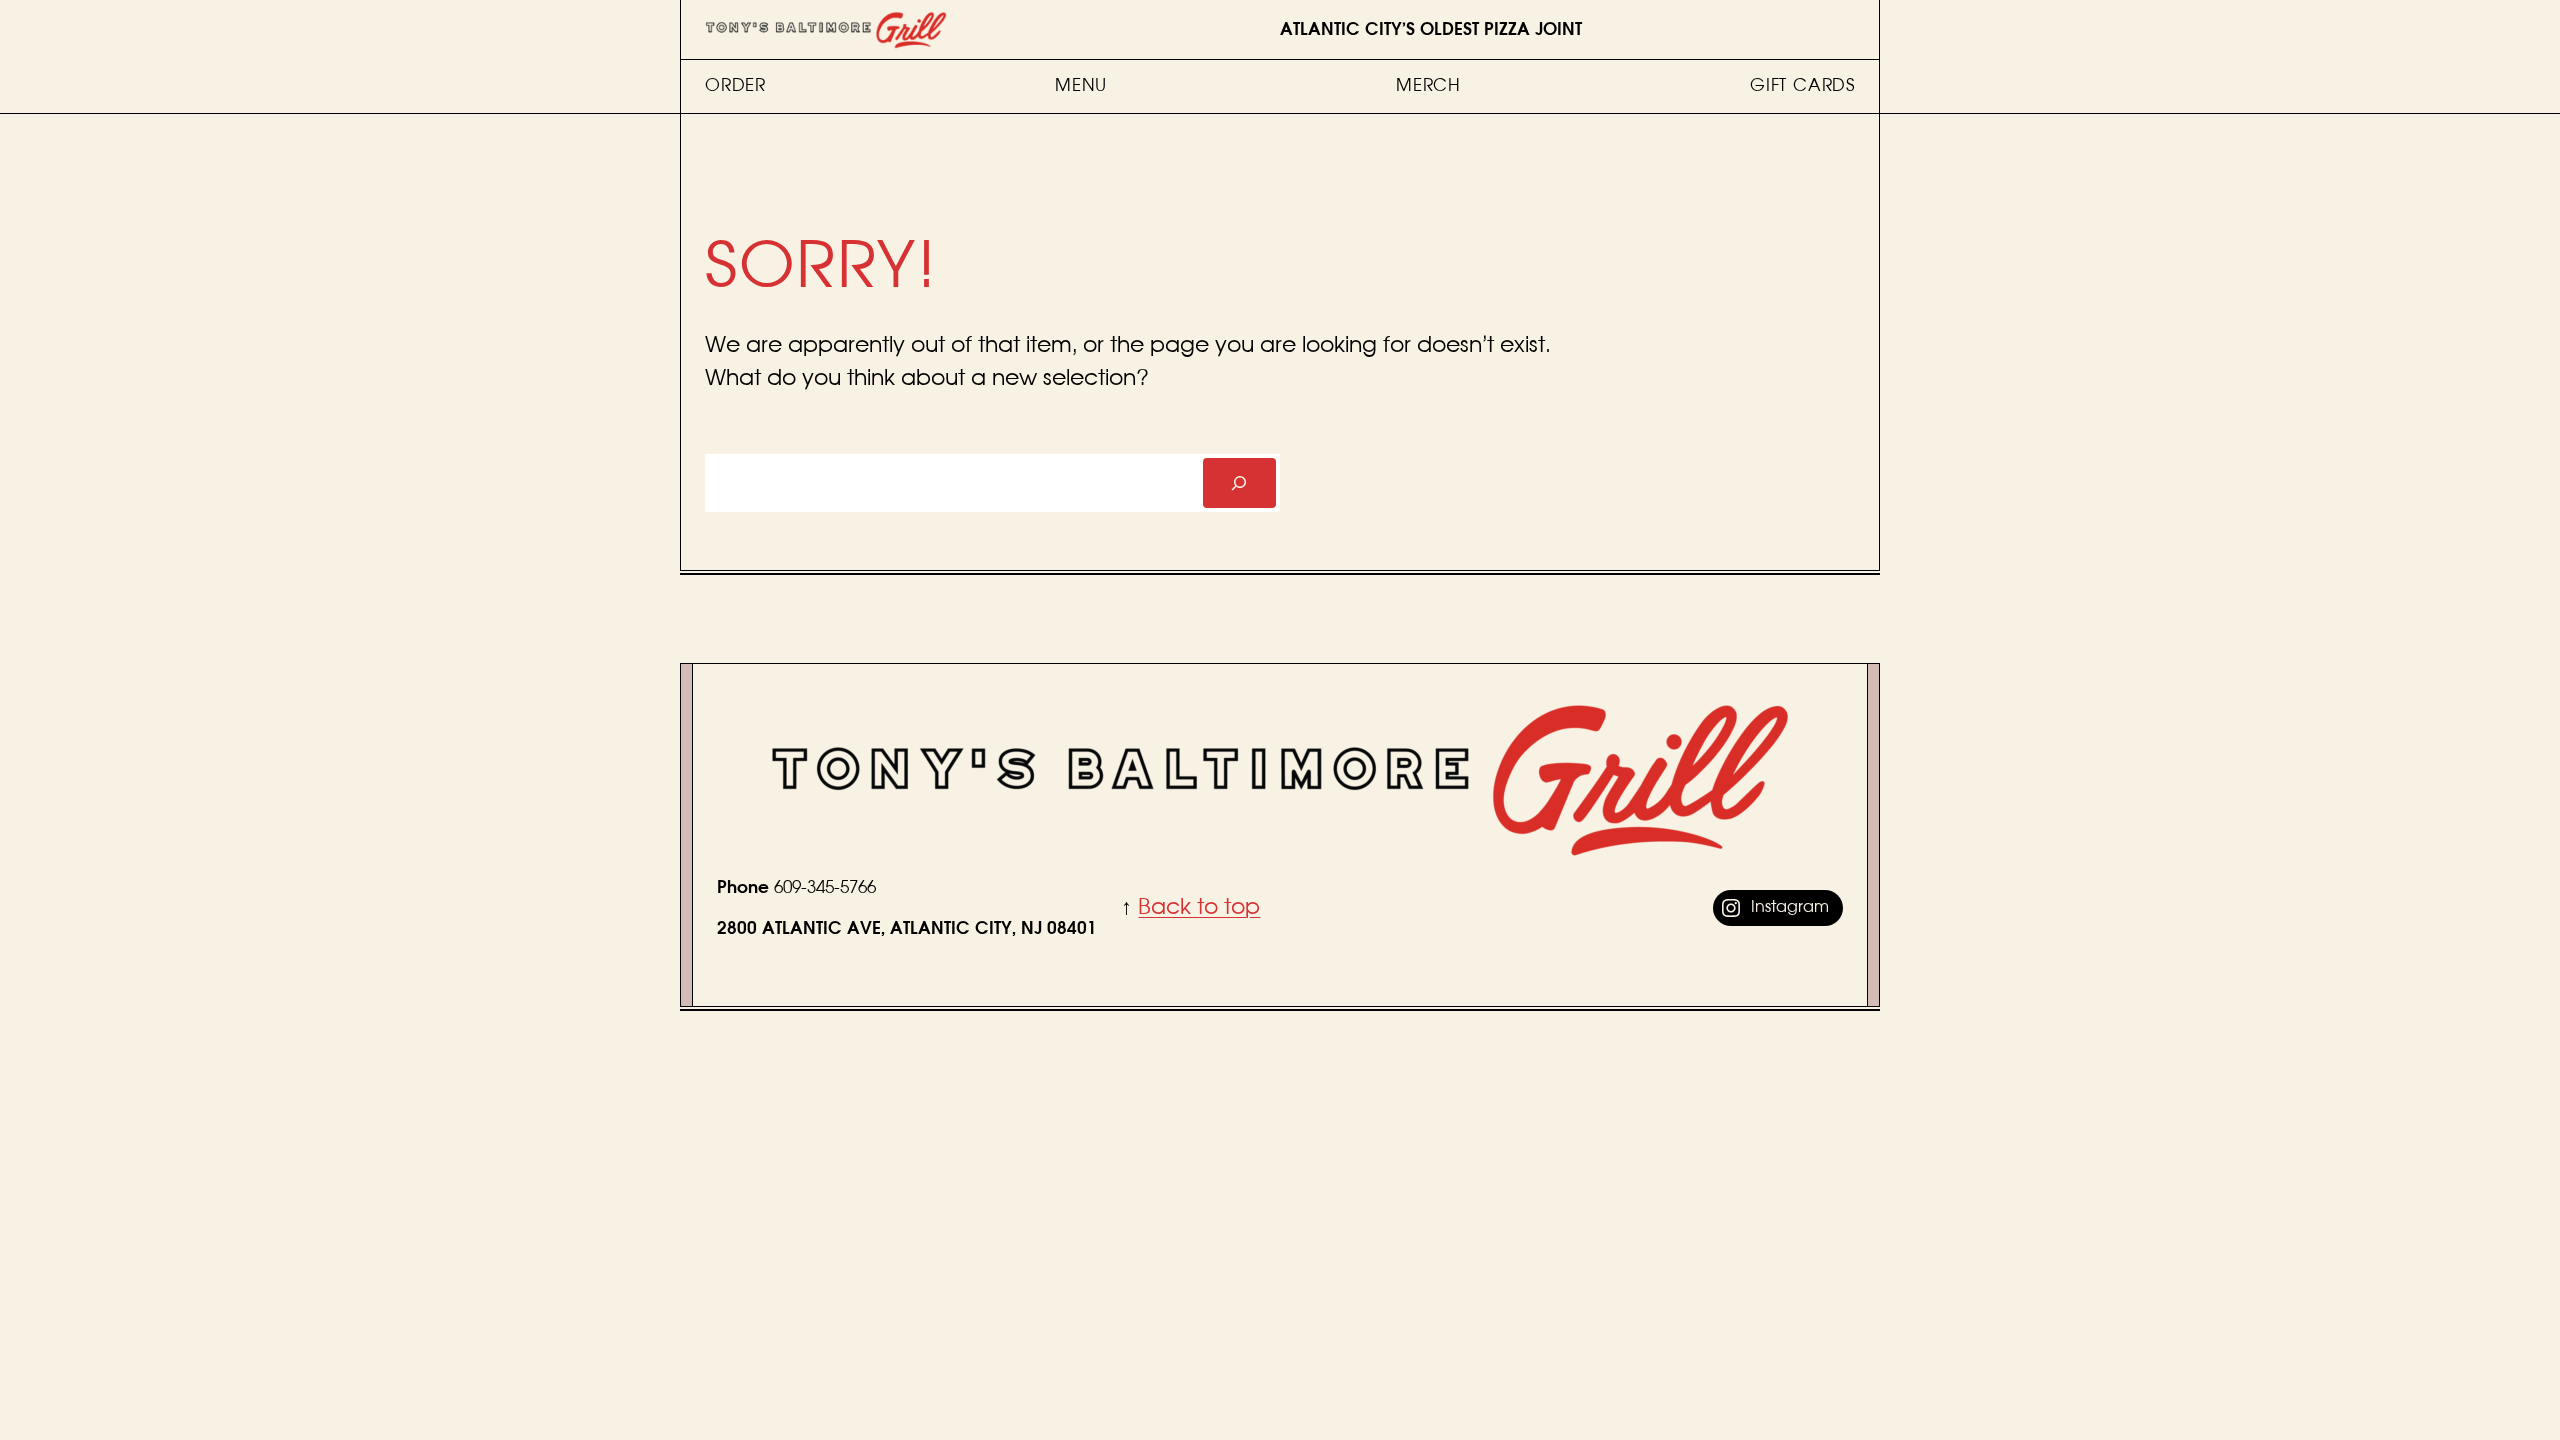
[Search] (1239, 483)
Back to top (1199, 907)
